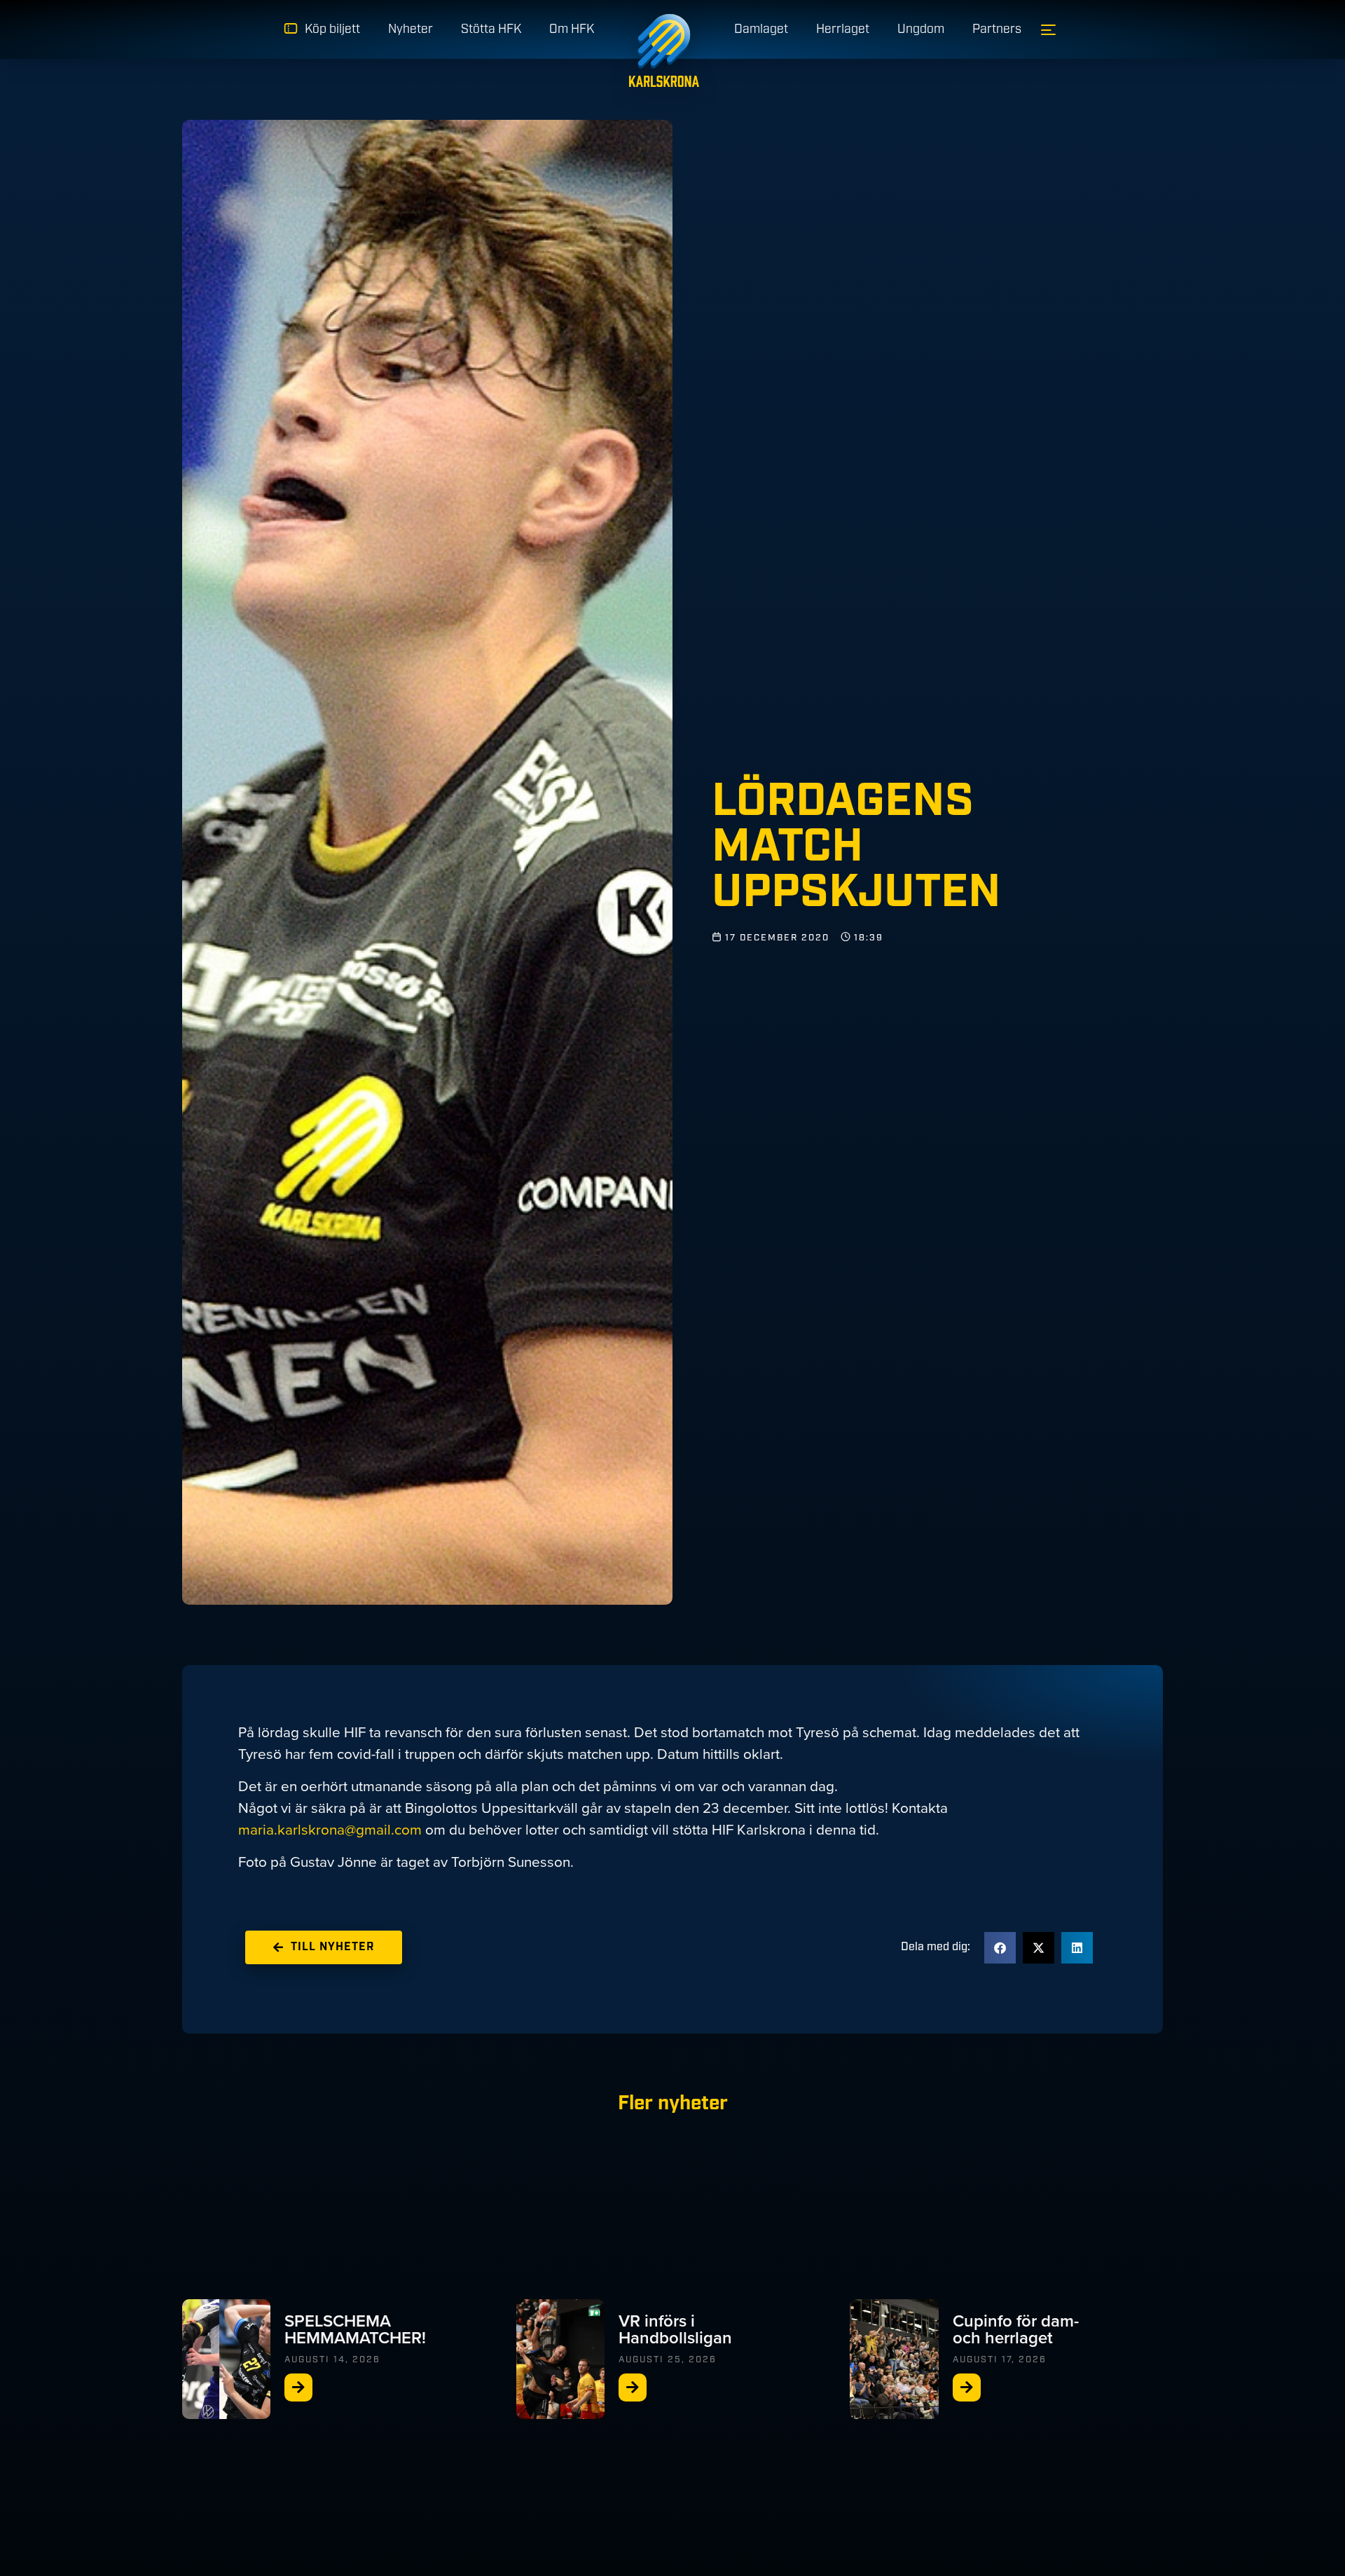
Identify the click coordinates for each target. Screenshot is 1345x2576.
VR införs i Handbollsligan (675, 2329)
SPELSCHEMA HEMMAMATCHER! (355, 2329)
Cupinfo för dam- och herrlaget (1016, 2329)
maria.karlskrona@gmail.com (330, 1829)
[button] (1000, 1948)
